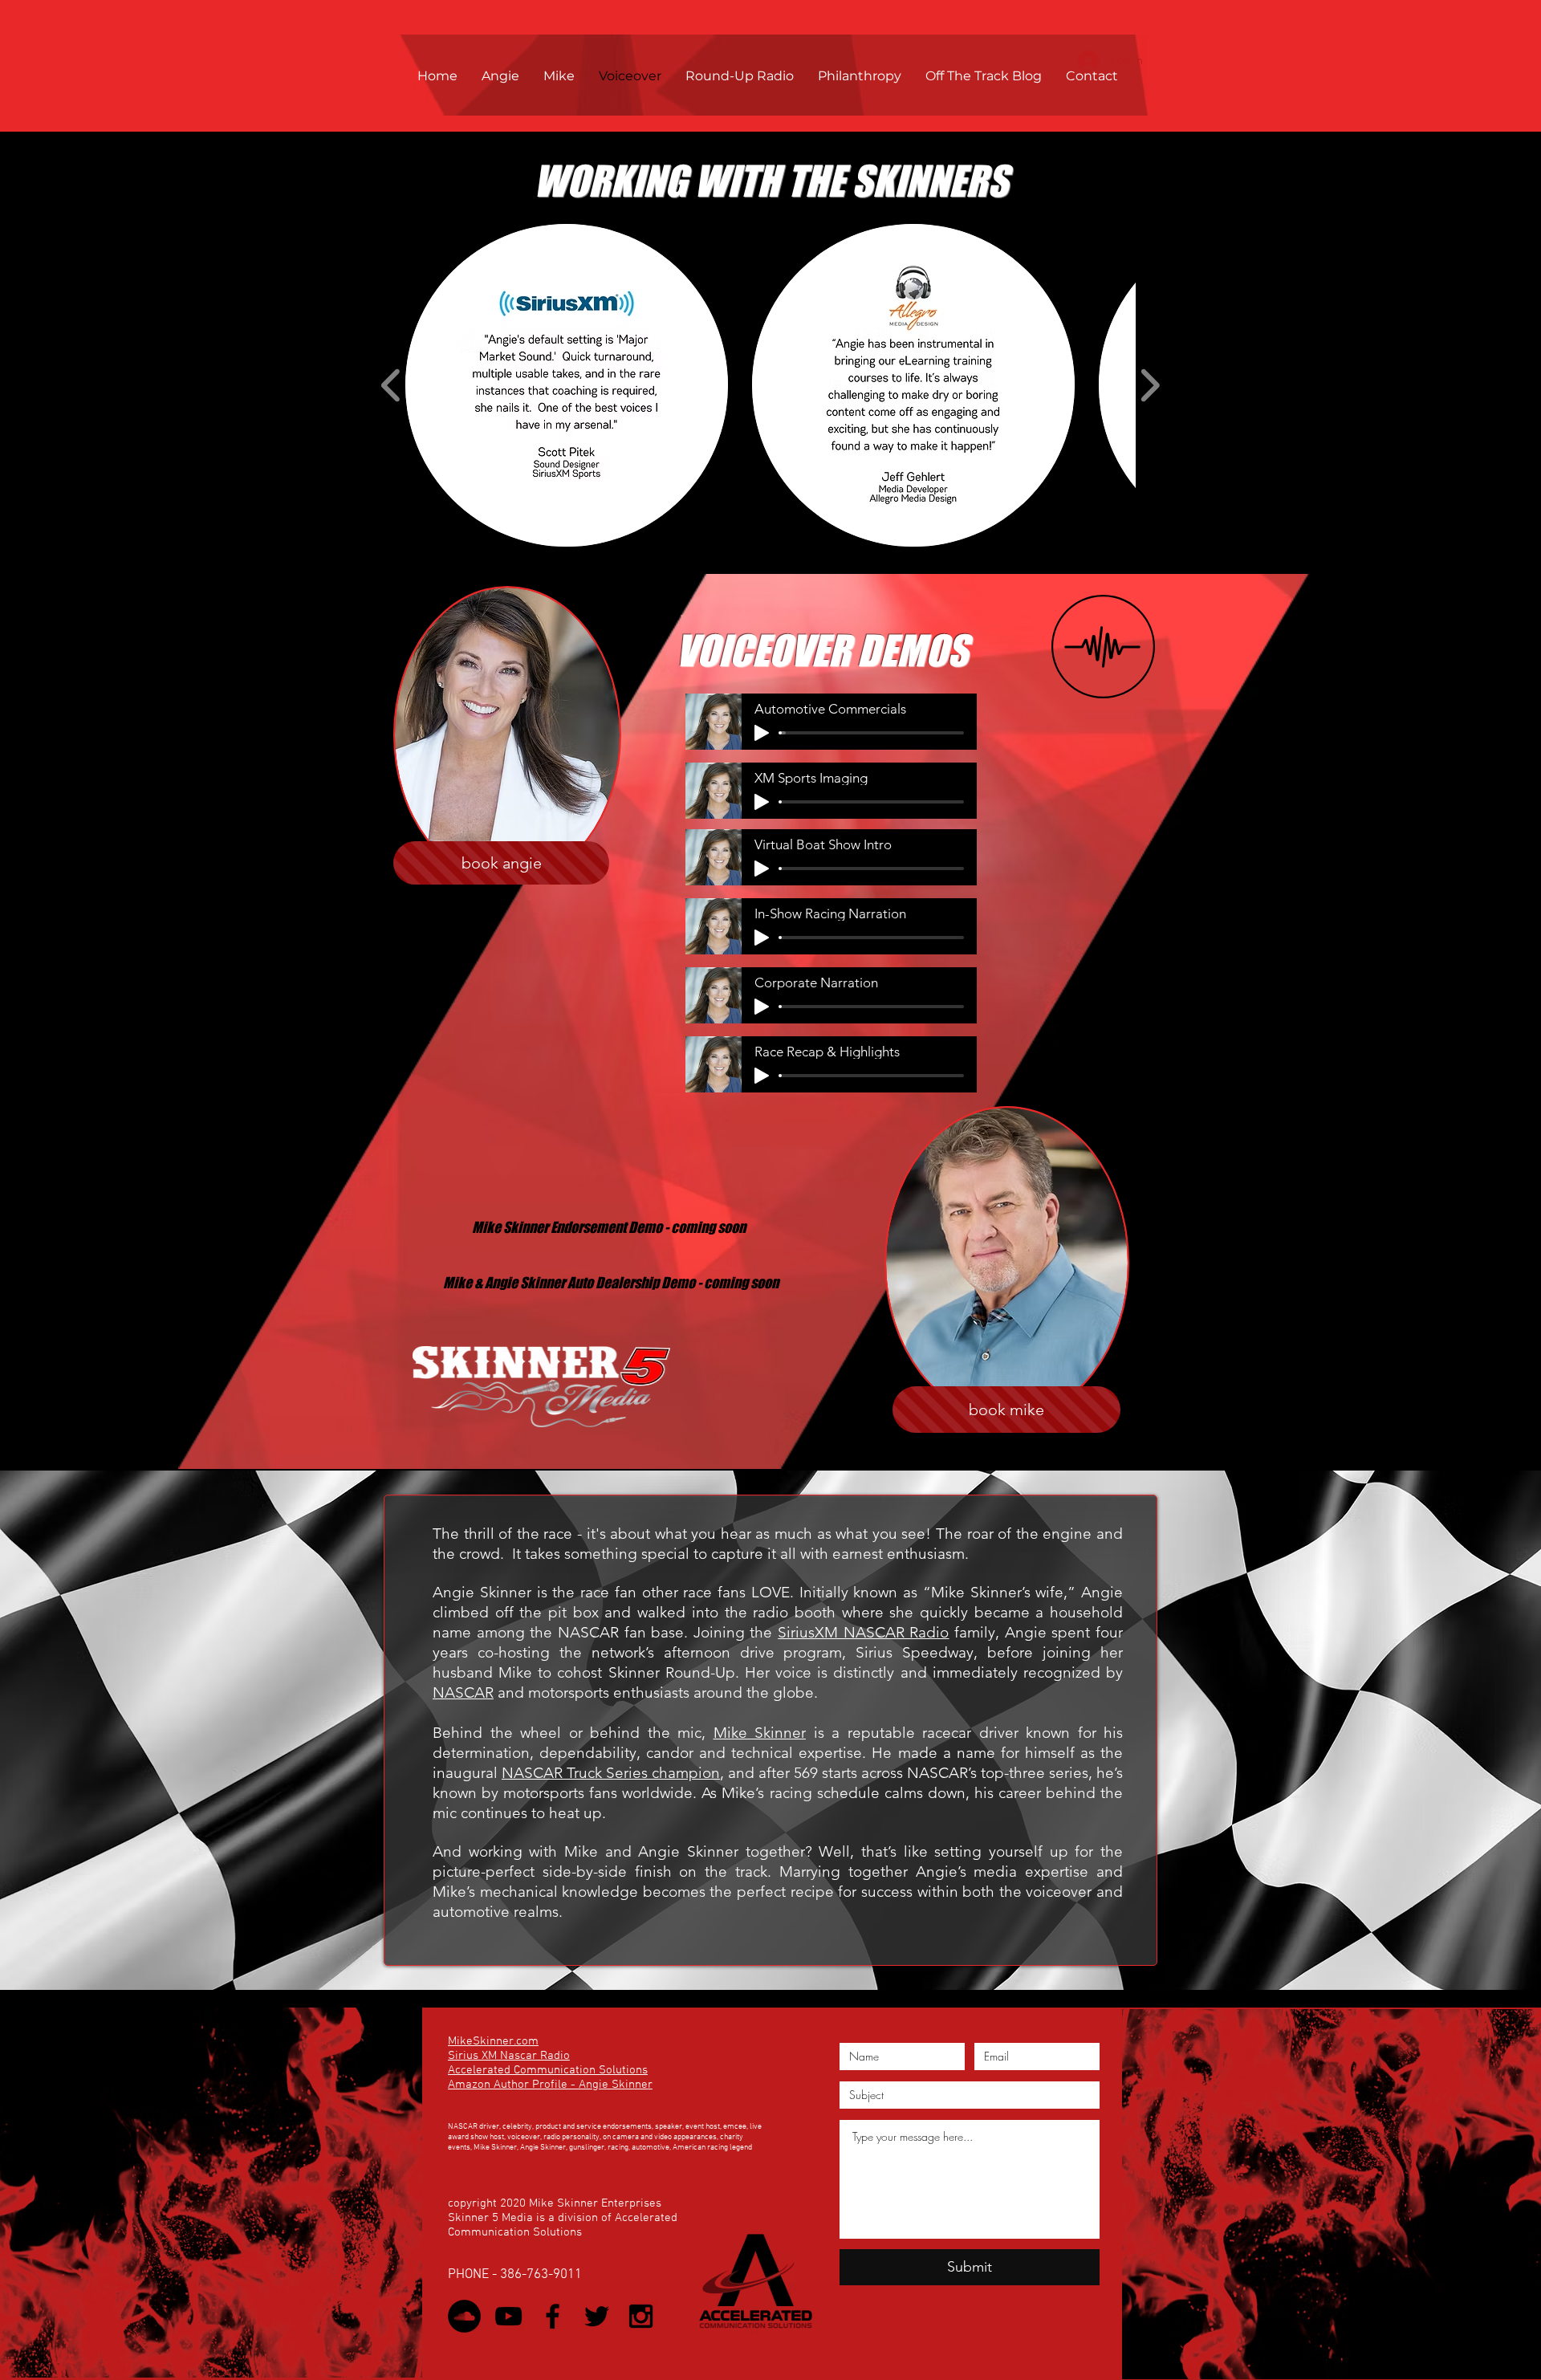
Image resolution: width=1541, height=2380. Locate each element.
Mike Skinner (760, 1733)
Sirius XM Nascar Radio (509, 2056)
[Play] (762, 733)
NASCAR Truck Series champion (611, 1773)
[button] (567, 385)
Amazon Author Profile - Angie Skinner (550, 2085)
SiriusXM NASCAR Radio (863, 1632)
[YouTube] (508, 2316)
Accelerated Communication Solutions (548, 2070)
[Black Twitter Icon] (597, 2316)
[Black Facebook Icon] (553, 2316)
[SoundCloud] (464, 2316)
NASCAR (463, 1692)
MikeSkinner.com (493, 2041)
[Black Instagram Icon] (641, 2316)
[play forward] (1150, 385)
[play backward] (391, 385)
